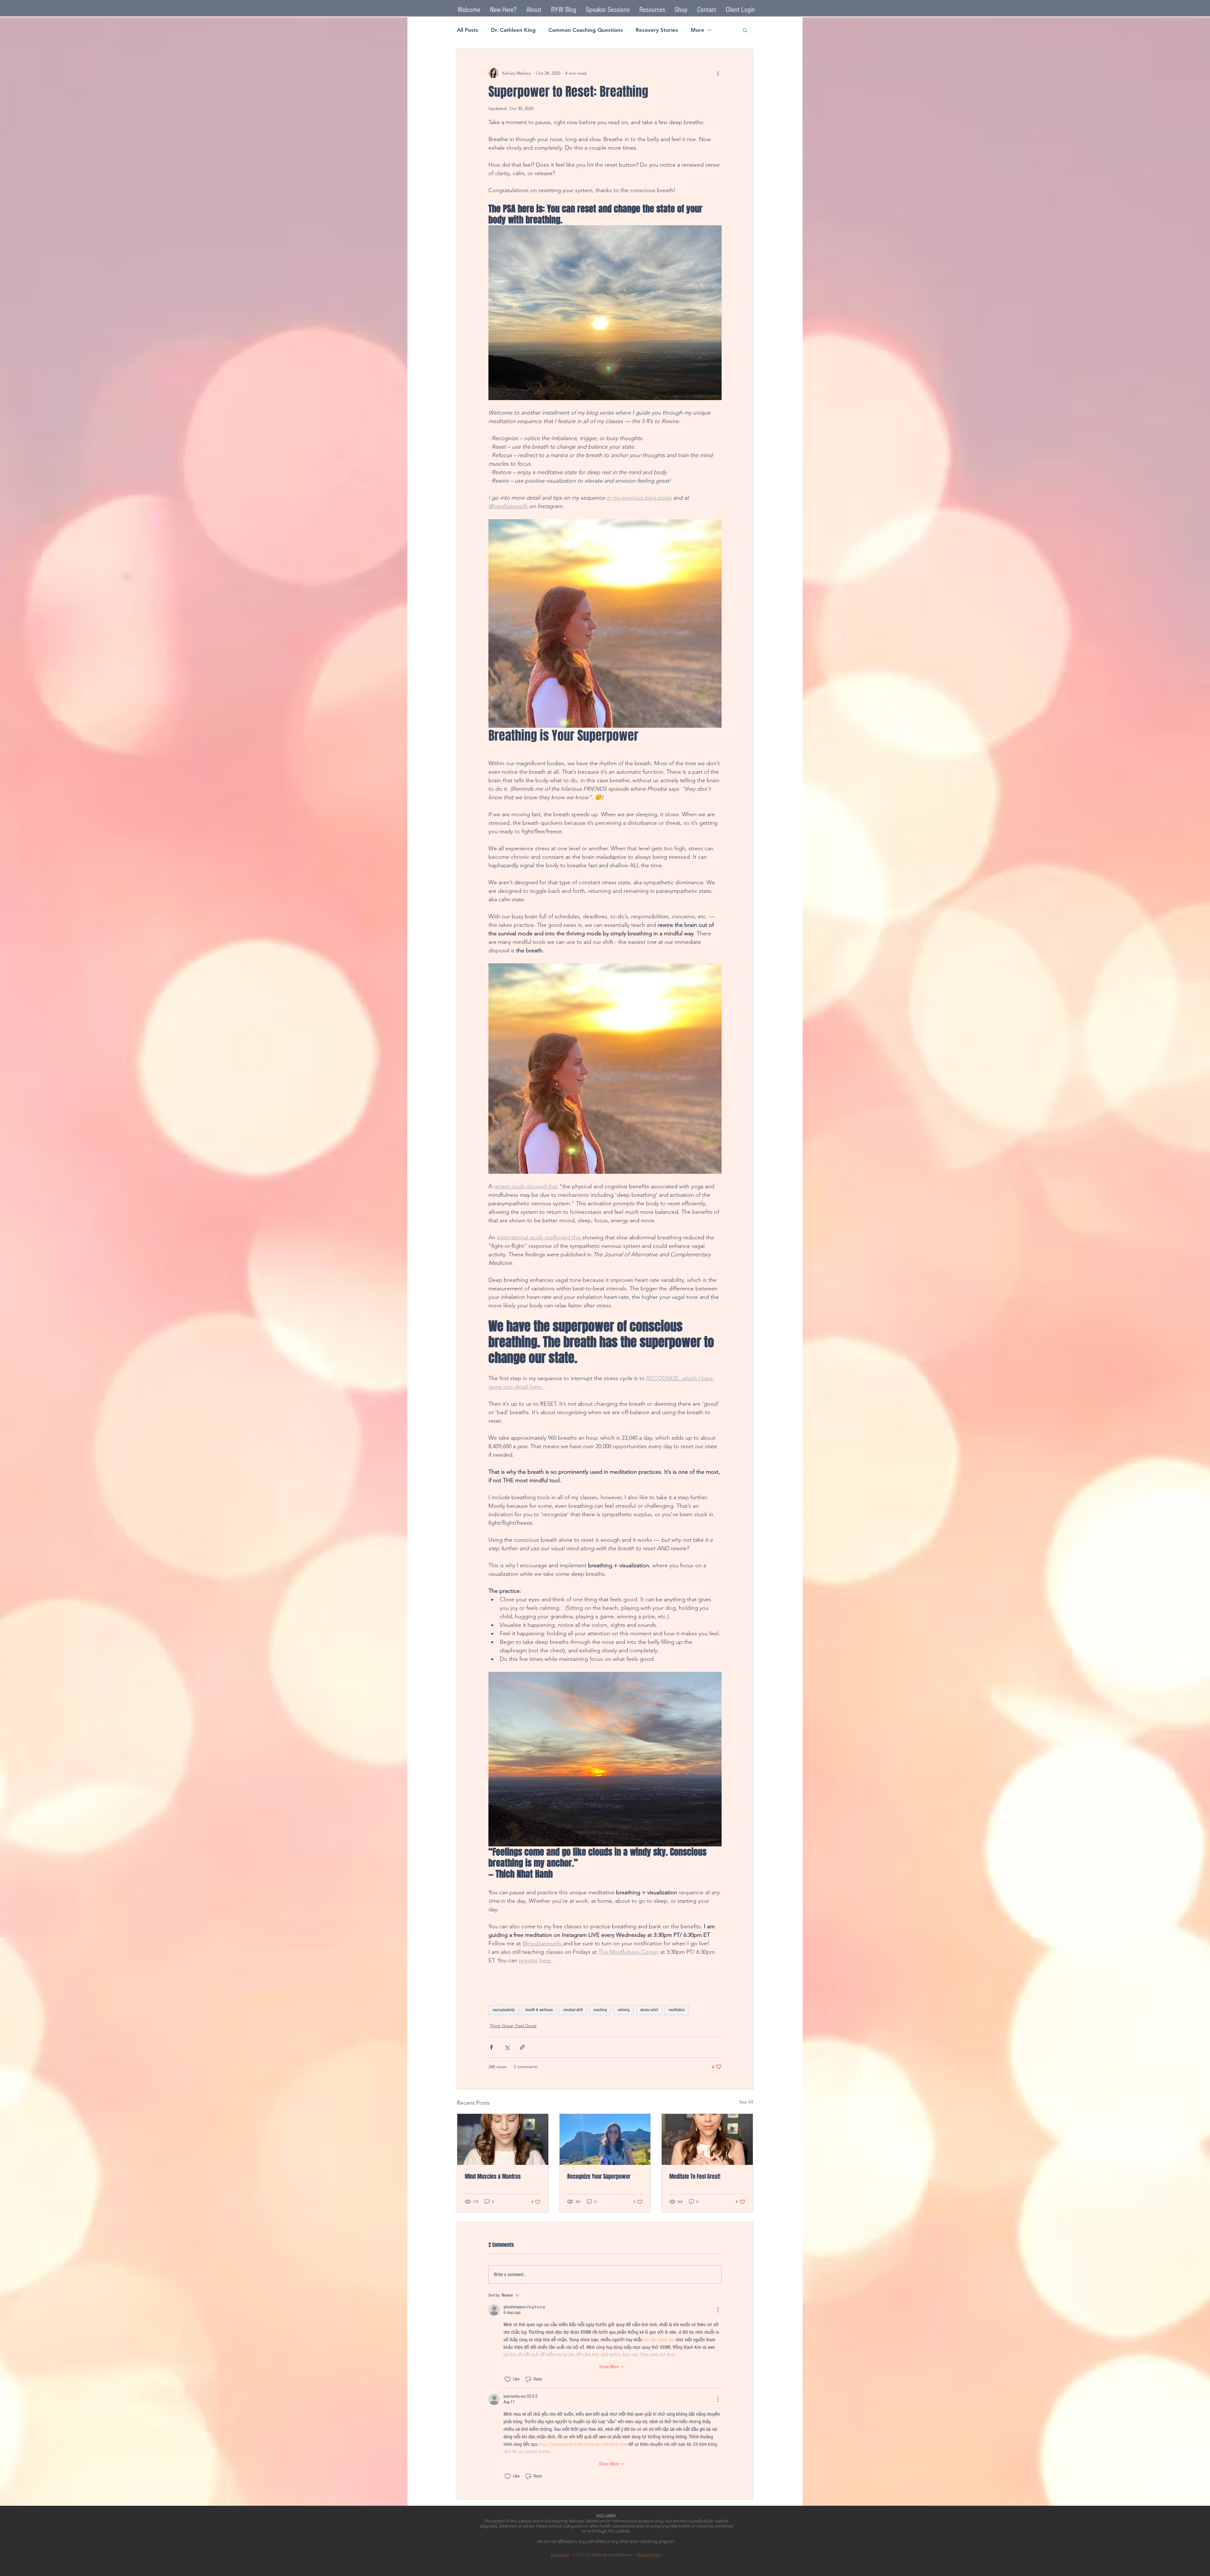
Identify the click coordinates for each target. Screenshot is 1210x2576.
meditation (677, 2010)
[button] (608, 10)
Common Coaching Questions (586, 30)
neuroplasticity (504, 2010)
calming (624, 2010)
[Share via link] (522, 2047)
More (697, 30)
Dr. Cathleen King (513, 30)
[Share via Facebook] (491, 2047)
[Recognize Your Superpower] (605, 2139)
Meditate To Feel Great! (695, 2177)
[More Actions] (718, 2310)
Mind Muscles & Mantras (493, 2177)
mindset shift (573, 2010)
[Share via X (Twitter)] (507, 2047)
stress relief (649, 2010)
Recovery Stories (657, 30)
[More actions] (718, 73)
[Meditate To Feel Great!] (707, 2139)
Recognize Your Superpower (599, 2177)
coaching (600, 2010)
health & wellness (539, 2010)
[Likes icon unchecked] (508, 2379)
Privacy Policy (649, 2555)
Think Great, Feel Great (513, 2026)
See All (746, 2102)
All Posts (468, 30)
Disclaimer (560, 2555)
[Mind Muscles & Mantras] (503, 2139)
